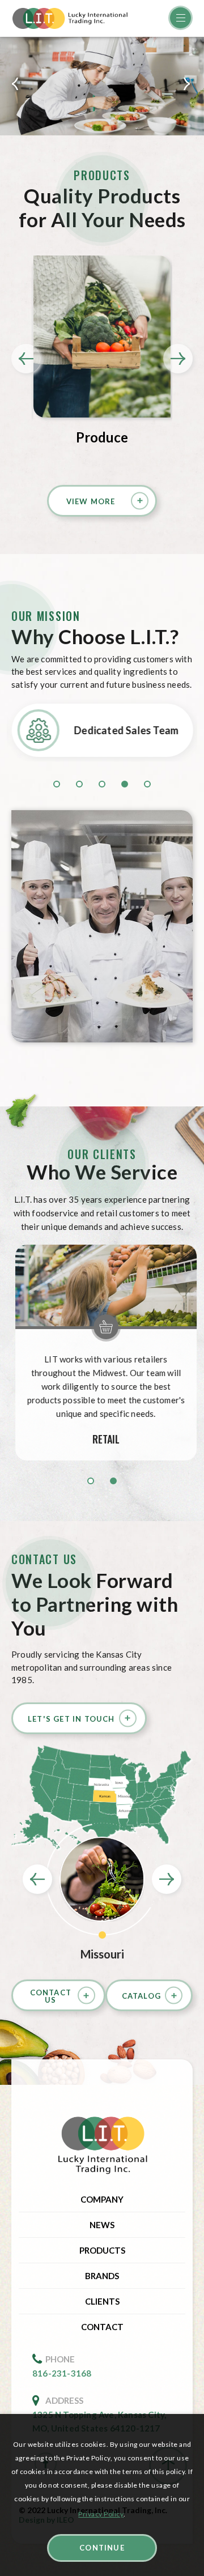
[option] (102, 86)
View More (91, 501)
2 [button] (113, 1481)
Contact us (51, 1996)
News (102, 2225)
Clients (102, 2301)
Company (102, 2199)
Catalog (141, 1996)
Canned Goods (102, 437)
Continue (102, 2548)
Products (102, 2250)
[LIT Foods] (102, 2146)
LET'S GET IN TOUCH (71, 1719)
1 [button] (91, 1481)
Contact (102, 2327)
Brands (102, 2276)
